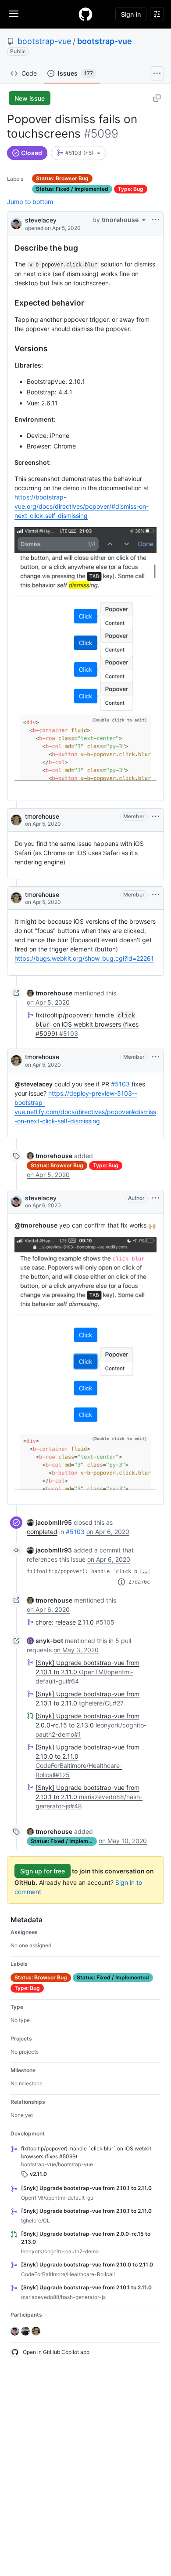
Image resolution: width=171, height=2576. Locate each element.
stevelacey (41, 220)
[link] (50, 993)
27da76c (139, 1582)
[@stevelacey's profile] (16, 223)
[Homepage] (85, 14)
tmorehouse (42, 816)
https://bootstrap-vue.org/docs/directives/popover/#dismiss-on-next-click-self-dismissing (82, 506)
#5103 (120, 1084)
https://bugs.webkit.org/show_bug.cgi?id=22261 (84, 958)
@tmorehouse (36, 1225)
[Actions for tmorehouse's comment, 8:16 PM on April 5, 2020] (156, 1057)
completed (42, 1532)
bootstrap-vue (44, 41)
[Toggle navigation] (14, 14)
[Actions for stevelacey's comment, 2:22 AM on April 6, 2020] (156, 1198)
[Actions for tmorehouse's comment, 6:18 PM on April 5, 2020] (156, 816)
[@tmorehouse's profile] (16, 820)
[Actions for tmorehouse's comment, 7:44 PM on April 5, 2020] (156, 895)
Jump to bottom (30, 202)
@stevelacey (34, 1084)
